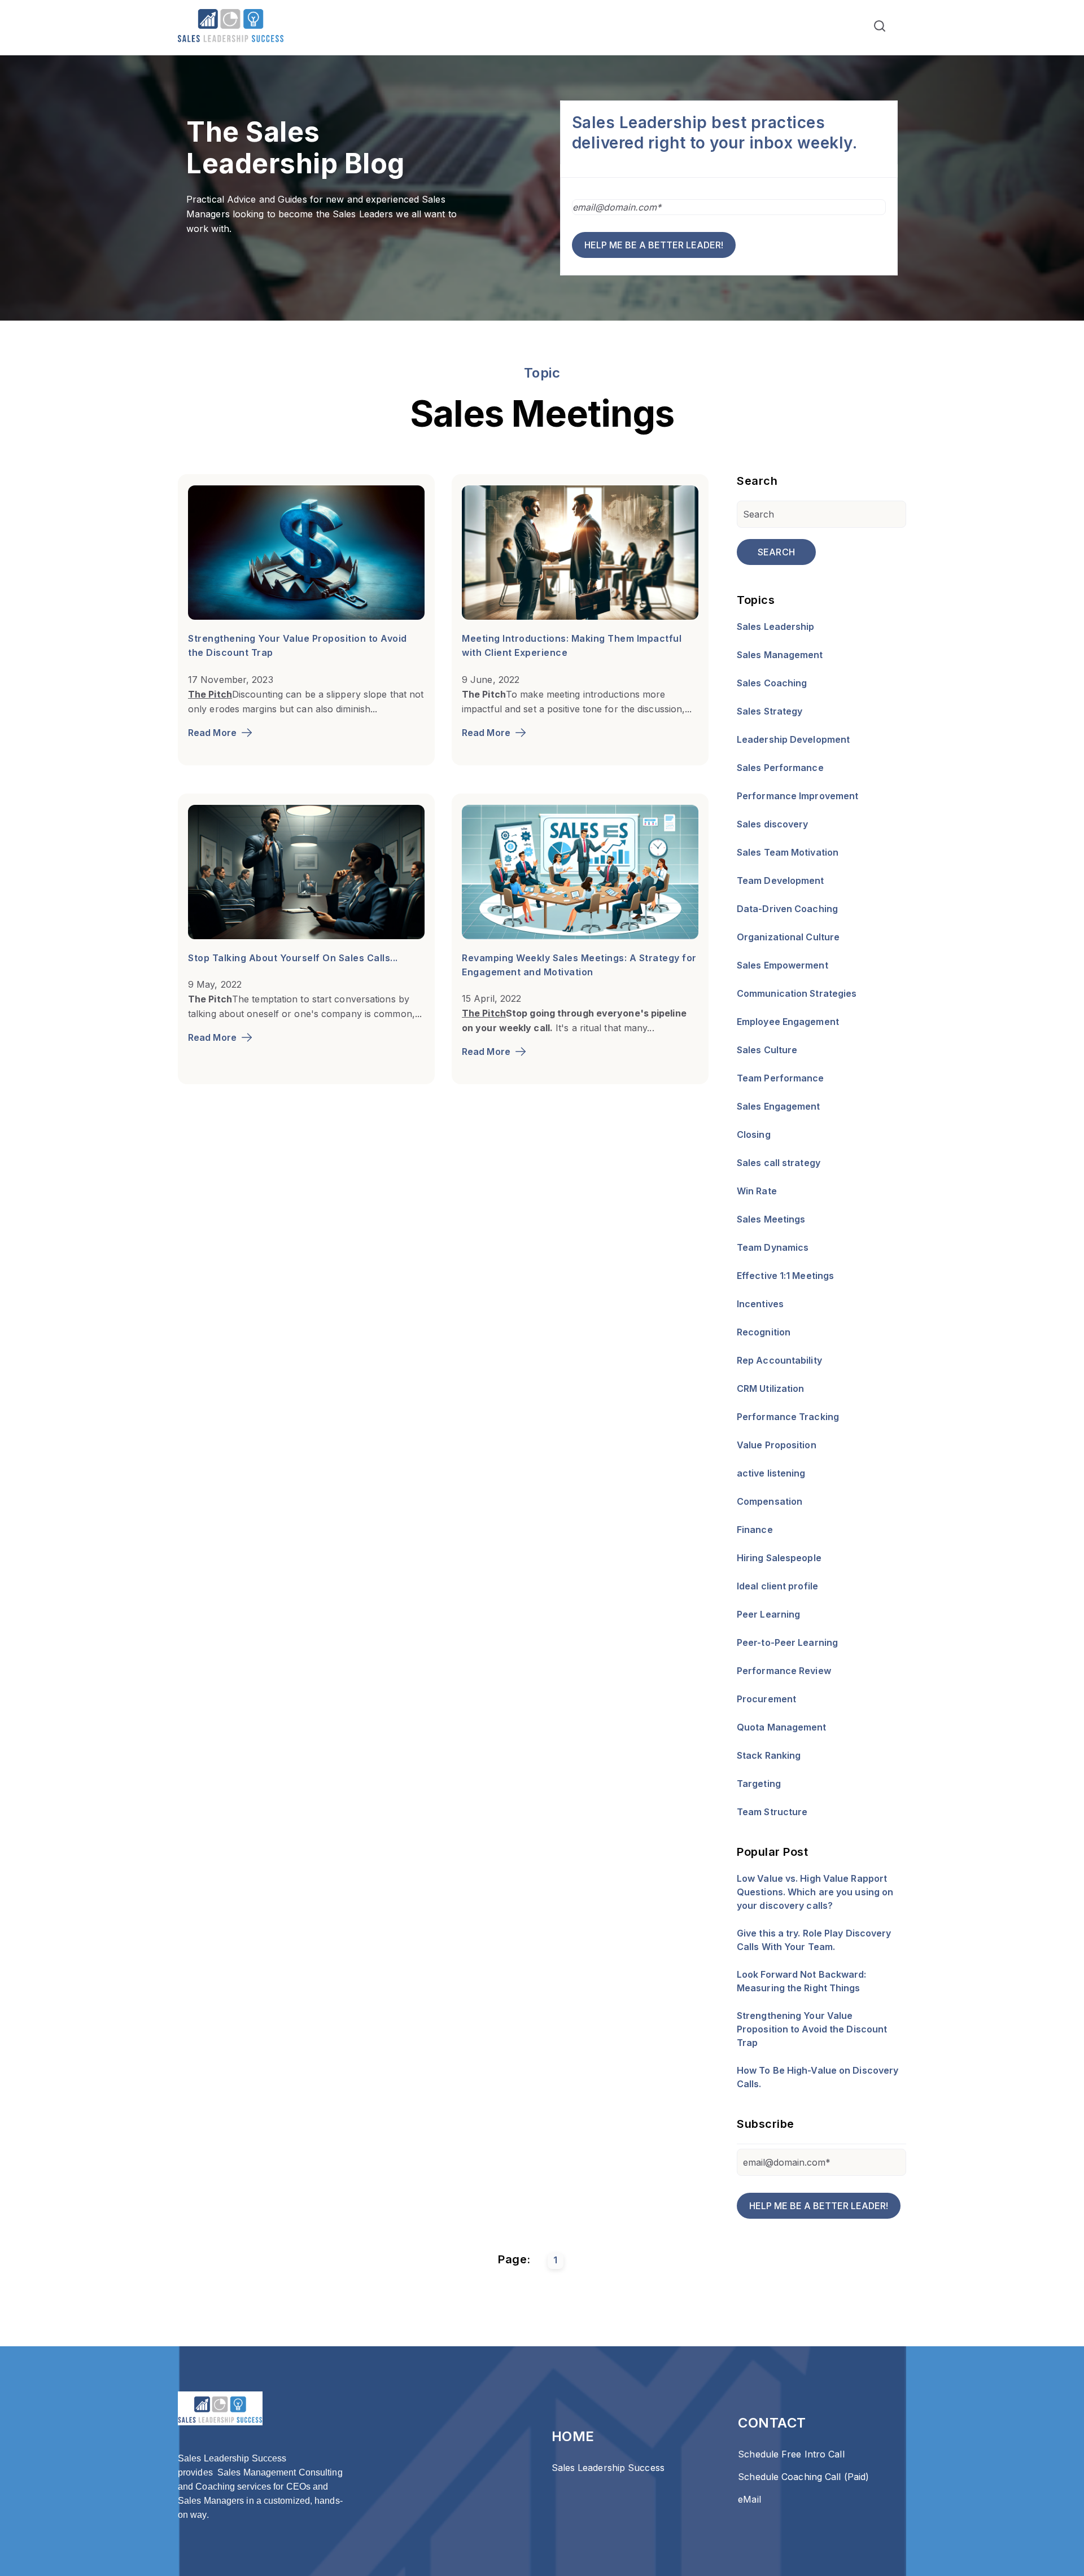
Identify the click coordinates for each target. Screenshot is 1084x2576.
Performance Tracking (788, 1417)
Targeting (759, 1784)
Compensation (770, 1501)
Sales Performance (780, 768)
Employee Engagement (788, 1022)
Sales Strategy (770, 711)
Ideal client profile (777, 1586)
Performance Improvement (797, 796)
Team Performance (781, 1078)
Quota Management (782, 1727)
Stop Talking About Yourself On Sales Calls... (293, 958)
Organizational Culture (788, 937)
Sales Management (780, 655)
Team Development (781, 880)
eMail (749, 2499)
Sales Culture (767, 1050)
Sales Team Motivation (788, 852)
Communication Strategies (797, 993)
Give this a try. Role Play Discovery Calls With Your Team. (814, 1940)
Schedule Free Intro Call (791, 2454)
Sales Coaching (772, 683)
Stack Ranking (769, 1755)
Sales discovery (773, 824)
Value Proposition (777, 1445)
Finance (755, 1530)
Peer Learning (768, 1614)
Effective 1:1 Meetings (785, 1276)
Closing (754, 1134)
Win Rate (757, 1191)
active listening (771, 1473)
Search (776, 552)
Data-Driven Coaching (787, 909)
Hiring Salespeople (779, 1558)
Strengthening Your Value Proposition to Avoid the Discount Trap (812, 2029)
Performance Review (784, 1671)
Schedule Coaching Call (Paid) (803, 2477)
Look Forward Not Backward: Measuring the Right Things (802, 1981)
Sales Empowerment (783, 965)
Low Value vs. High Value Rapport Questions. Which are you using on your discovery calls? (815, 1892)
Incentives (760, 1304)
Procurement (766, 1699)
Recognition (764, 1332)
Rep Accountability (779, 1360)
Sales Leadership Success (608, 2468)
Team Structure (772, 1812)
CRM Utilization (771, 1388)
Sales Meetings (771, 1219)
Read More (212, 733)
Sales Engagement (779, 1106)
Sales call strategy (779, 1163)
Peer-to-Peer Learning (787, 1642)
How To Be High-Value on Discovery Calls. (818, 2077)
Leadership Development (793, 739)
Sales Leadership (776, 627)
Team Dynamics (773, 1247)
